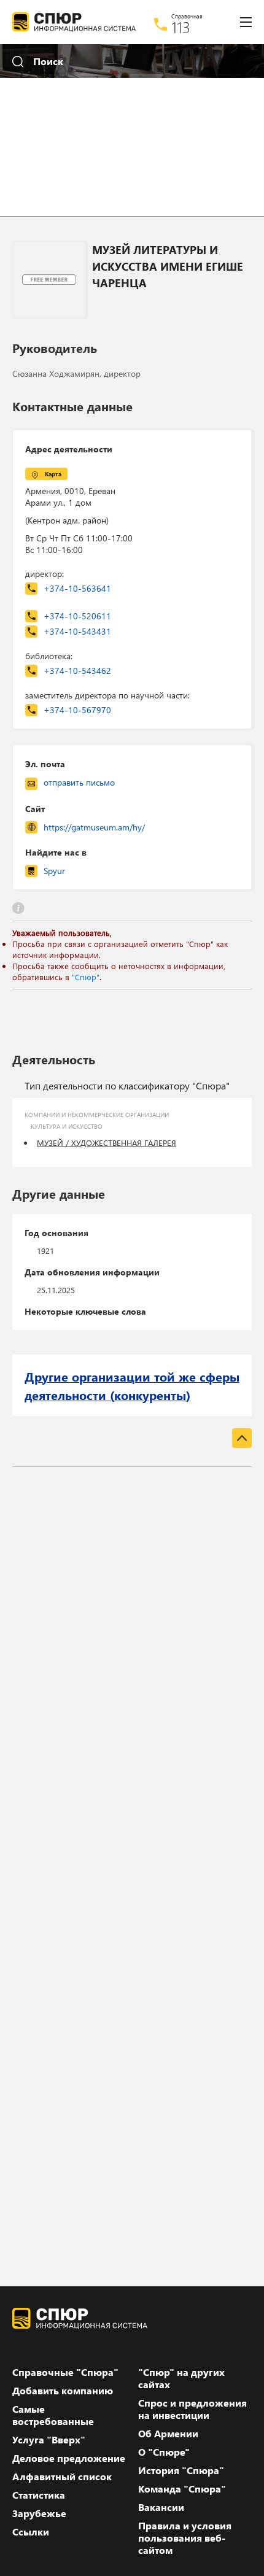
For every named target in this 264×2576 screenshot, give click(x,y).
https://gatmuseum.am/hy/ (94, 827)
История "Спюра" (181, 2470)
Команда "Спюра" (182, 2489)
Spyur (54, 871)
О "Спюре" (164, 2452)
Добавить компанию (63, 2391)
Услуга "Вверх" (49, 2440)
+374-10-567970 (77, 710)
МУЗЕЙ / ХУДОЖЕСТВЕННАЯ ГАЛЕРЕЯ (107, 1143)
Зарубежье (39, 2513)
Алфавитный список (62, 2477)
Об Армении (168, 2434)
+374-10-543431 (77, 631)
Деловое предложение (69, 2458)
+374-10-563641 (77, 588)
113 (181, 27)
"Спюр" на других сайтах (181, 2378)
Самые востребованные (53, 2415)
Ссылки (31, 2532)
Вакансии (161, 2507)
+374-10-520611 (77, 616)
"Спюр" (86, 977)
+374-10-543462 (77, 671)
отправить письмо (79, 782)
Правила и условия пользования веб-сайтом (185, 2538)
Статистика (39, 2495)
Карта (53, 474)
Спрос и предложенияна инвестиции (192, 2409)
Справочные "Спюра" (65, 2372)
